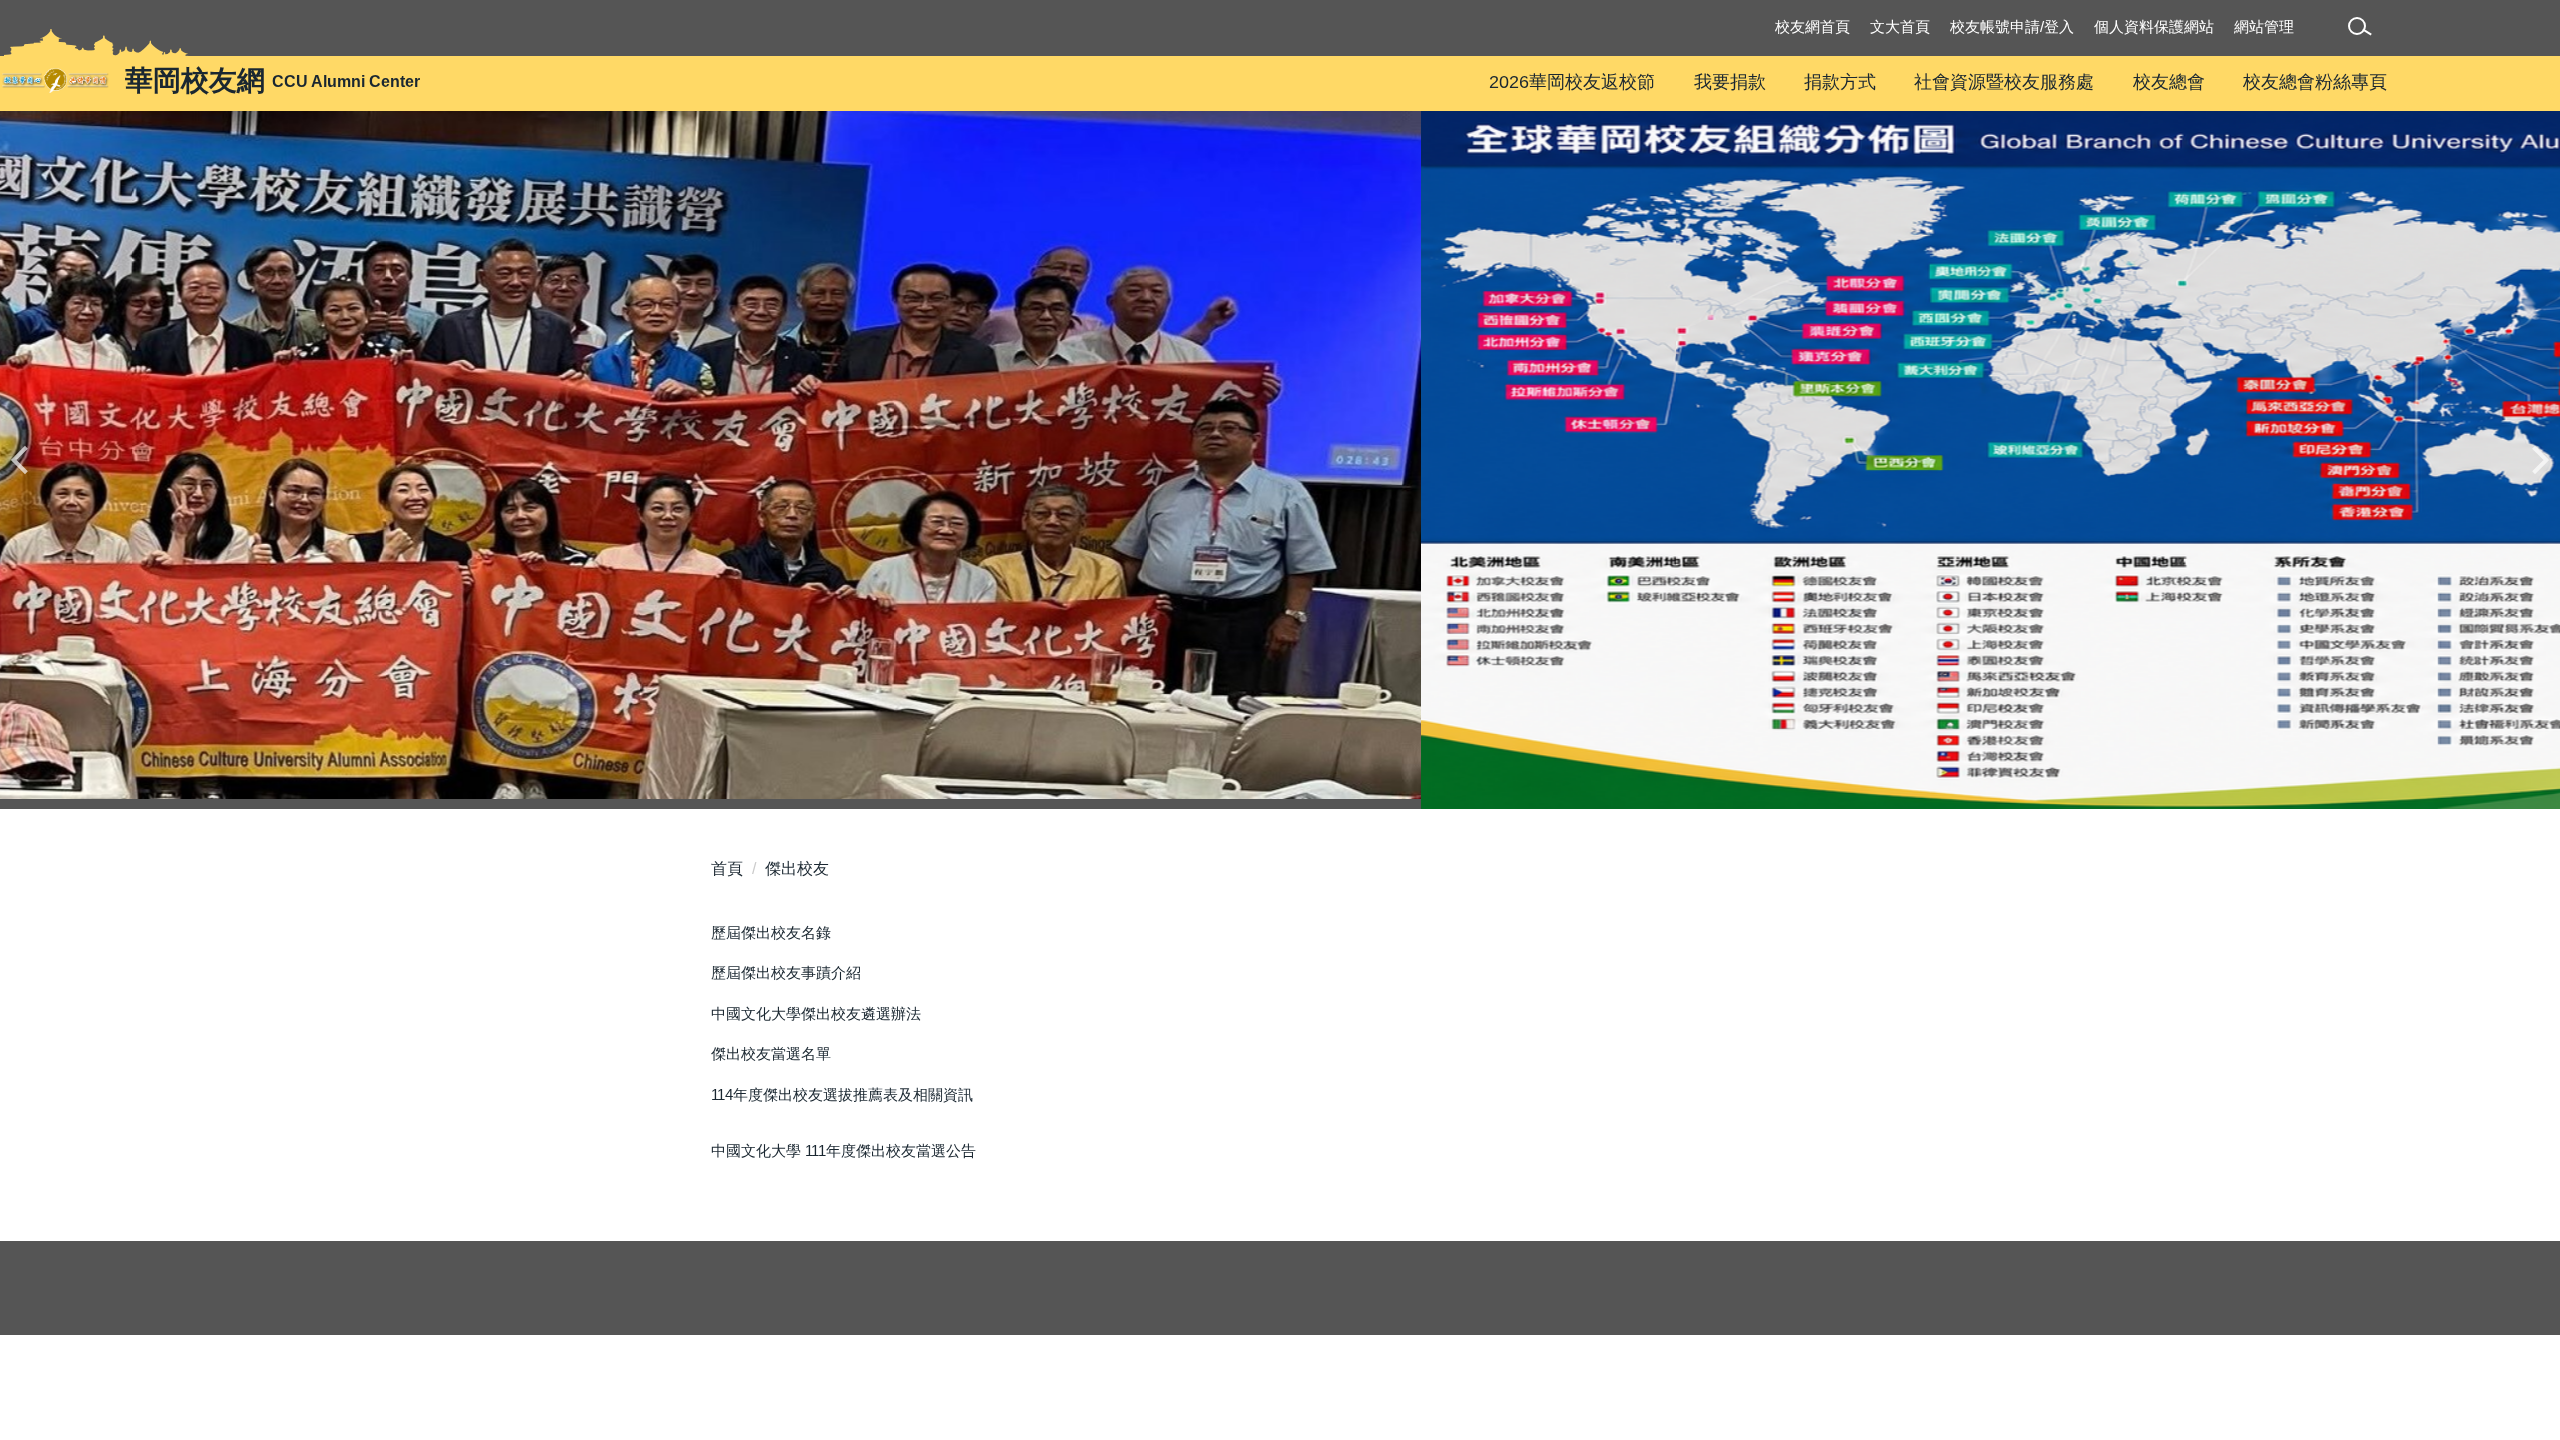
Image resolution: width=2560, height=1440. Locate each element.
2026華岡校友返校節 (1572, 82)
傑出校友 (797, 868)
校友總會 (2169, 82)
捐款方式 (1840, 82)
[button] (2363, 29)
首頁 (727, 868)
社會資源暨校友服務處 (2004, 82)
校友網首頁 (1812, 26)
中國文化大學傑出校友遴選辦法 (816, 1013)
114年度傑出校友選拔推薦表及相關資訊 (842, 1094)
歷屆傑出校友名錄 (771, 932)
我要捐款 (1730, 82)
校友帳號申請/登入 (2012, 26)
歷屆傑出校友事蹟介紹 (786, 972)
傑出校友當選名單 (771, 1053)
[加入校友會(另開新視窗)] (1280, 460)
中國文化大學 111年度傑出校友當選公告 (843, 1150)
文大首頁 (1900, 26)
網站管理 (2264, 26)
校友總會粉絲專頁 (2315, 82)
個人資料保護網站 (2154, 26)
